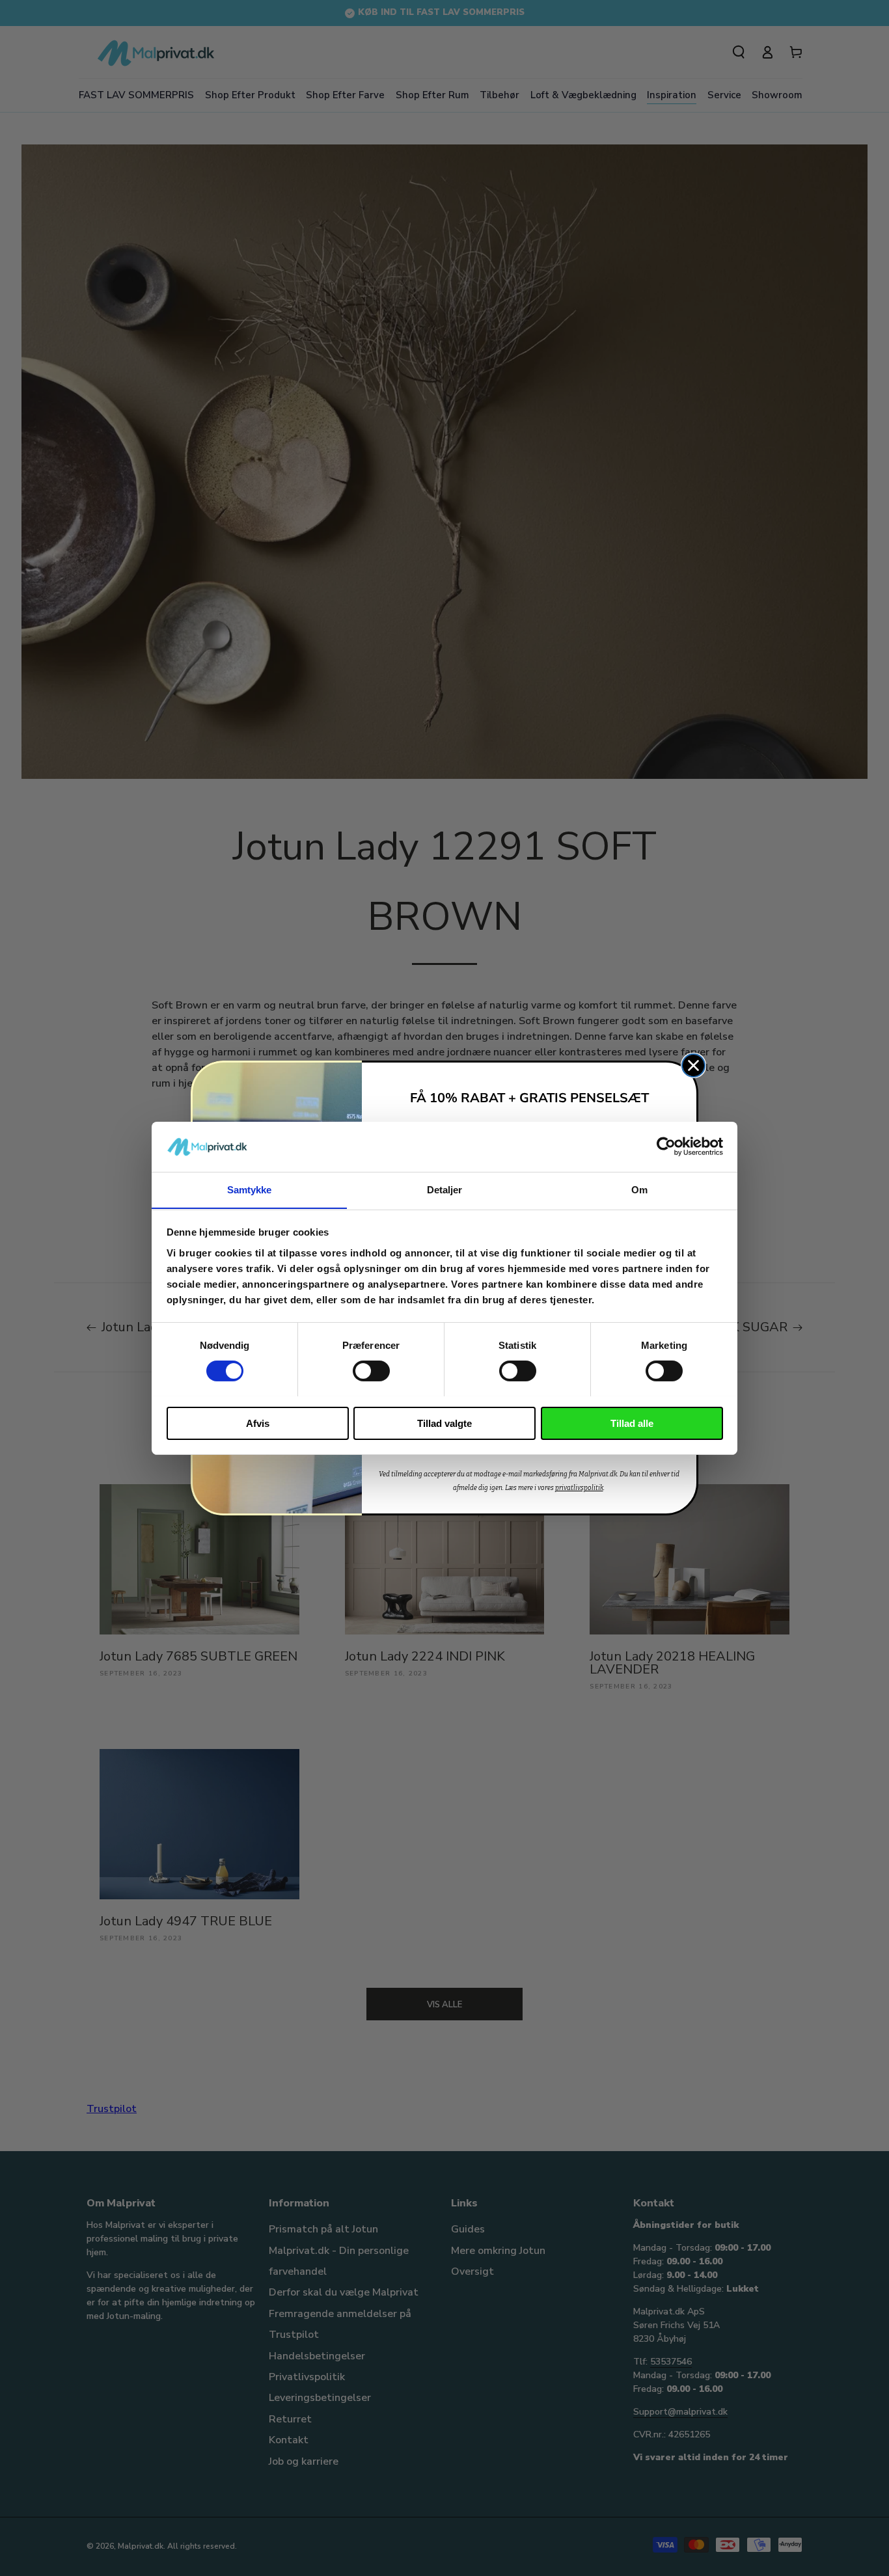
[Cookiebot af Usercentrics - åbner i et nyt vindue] (666, 1146)
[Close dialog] (693, 1065)
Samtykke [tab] (250, 1189)
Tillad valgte (444, 1423)
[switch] (371, 1371)
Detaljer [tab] (445, 1189)
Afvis (258, 1423)
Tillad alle (632, 1423)
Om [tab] (639, 1189)
